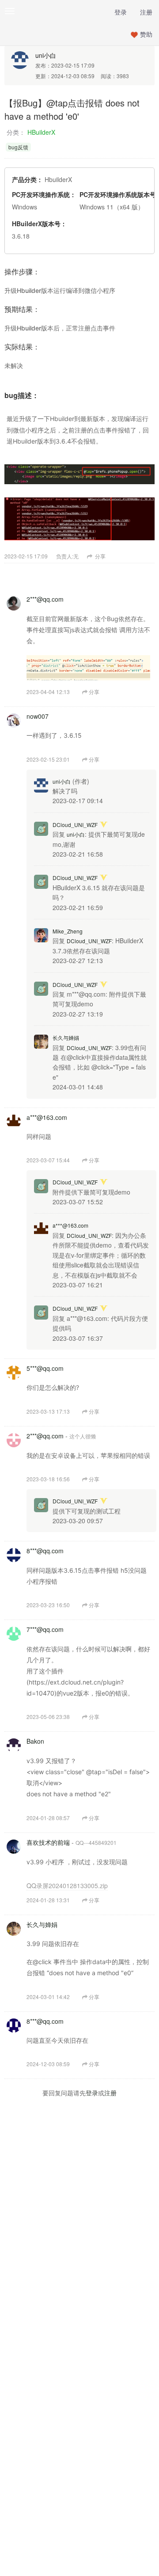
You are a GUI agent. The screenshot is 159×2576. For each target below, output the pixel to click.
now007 (38, 716)
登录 (121, 12)
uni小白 (46, 55)
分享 (100, 556)
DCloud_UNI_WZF (75, 825)
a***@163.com (47, 1117)
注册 (146, 12)
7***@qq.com (45, 1629)
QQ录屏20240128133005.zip (67, 1886)
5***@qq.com (45, 1368)
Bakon (35, 1741)
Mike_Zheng (68, 931)
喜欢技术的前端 (48, 1842)
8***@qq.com (45, 1551)
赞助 (146, 34)
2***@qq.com (45, 599)
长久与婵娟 (66, 1038)
